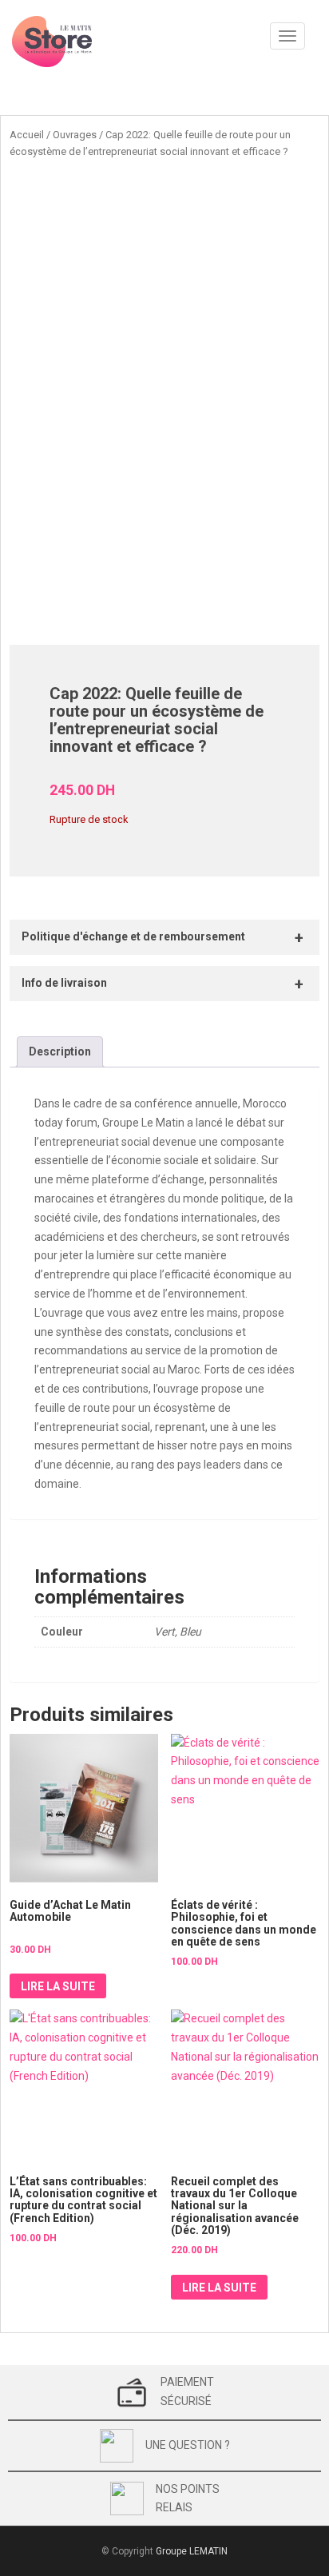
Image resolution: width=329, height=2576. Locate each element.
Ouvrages (75, 135)
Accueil (27, 135)
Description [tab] (60, 1051)
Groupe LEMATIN (192, 2551)
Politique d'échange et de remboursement (133, 936)
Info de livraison (64, 983)
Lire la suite (58, 1986)
